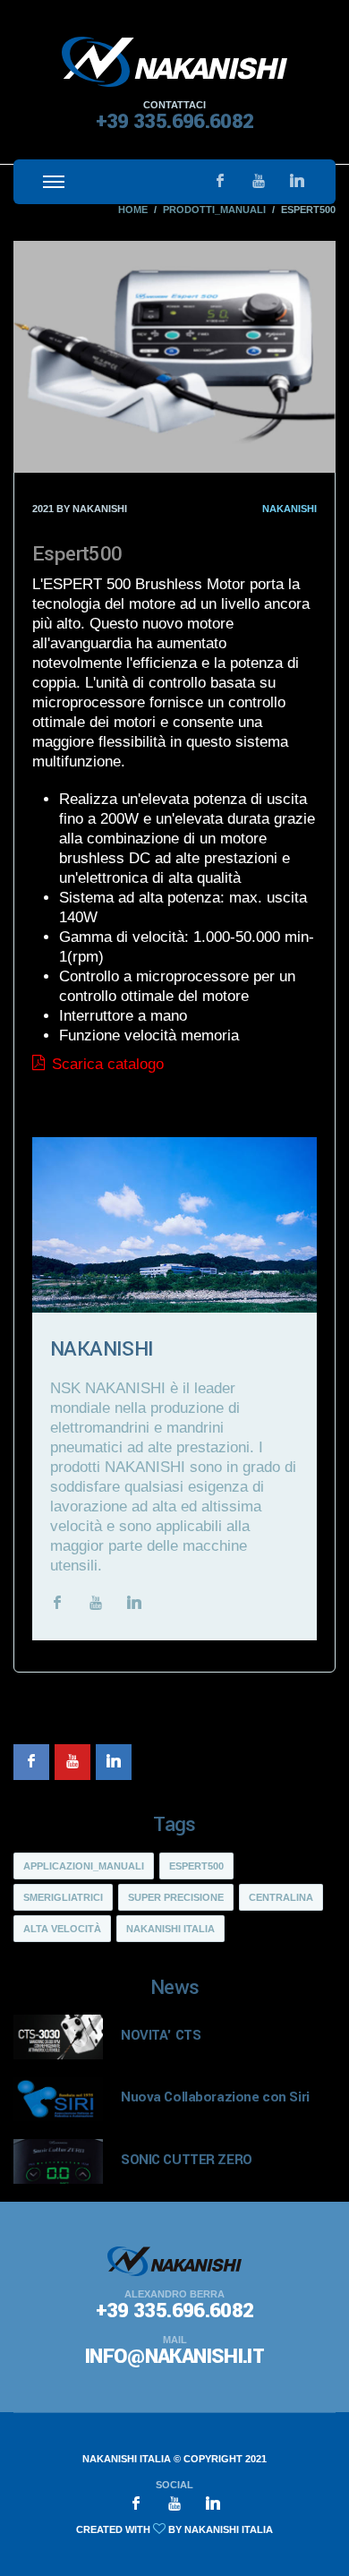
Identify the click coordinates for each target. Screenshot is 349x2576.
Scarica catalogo (106, 1064)
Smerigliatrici (63, 1897)
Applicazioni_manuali (84, 1866)
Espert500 (196, 1866)
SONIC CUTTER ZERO (187, 2160)
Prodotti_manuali (214, 210)
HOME (133, 210)
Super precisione (176, 1897)
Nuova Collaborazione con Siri (215, 2097)
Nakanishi (289, 509)
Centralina (281, 1897)
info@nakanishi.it (174, 2357)
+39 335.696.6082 (175, 122)
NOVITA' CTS (161, 2035)
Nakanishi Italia (170, 1929)
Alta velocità (62, 1929)
